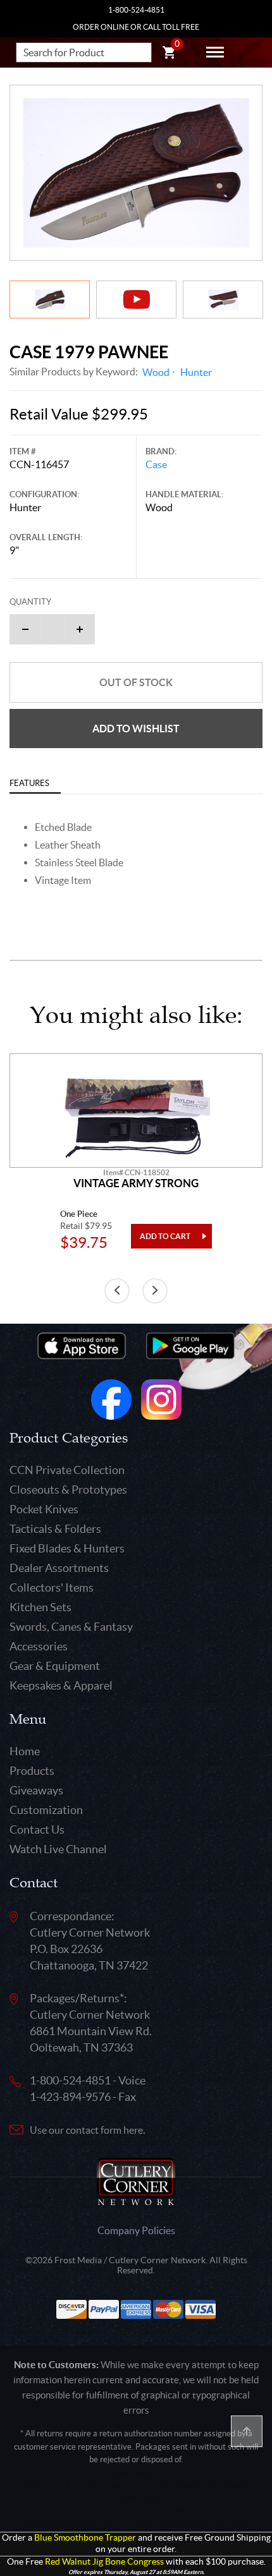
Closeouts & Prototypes (68, 1490)
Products (32, 1771)
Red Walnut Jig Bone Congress (104, 2562)
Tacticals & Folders (55, 1529)
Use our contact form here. (87, 2130)
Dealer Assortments (59, 1568)
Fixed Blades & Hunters (67, 1548)
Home (25, 1751)
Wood (156, 372)
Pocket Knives (44, 1509)
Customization (46, 1810)
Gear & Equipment (55, 1666)
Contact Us (37, 1829)
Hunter (196, 372)
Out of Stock (136, 682)
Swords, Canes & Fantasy (71, 1627)
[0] (169, 54)
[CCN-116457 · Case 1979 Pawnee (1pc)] (136, 173)
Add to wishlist (136, 729)
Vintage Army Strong (136, 1183)
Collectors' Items (52, 1587)
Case (156, 464)
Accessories (39, 1646)
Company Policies (136, 2230)
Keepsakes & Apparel (61, 1685)
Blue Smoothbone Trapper (85, 2538)
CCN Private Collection (67, 1470)
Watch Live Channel (58, 1849)
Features (29, 783)
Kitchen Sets (40, 1607)
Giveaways (36, 1790)
